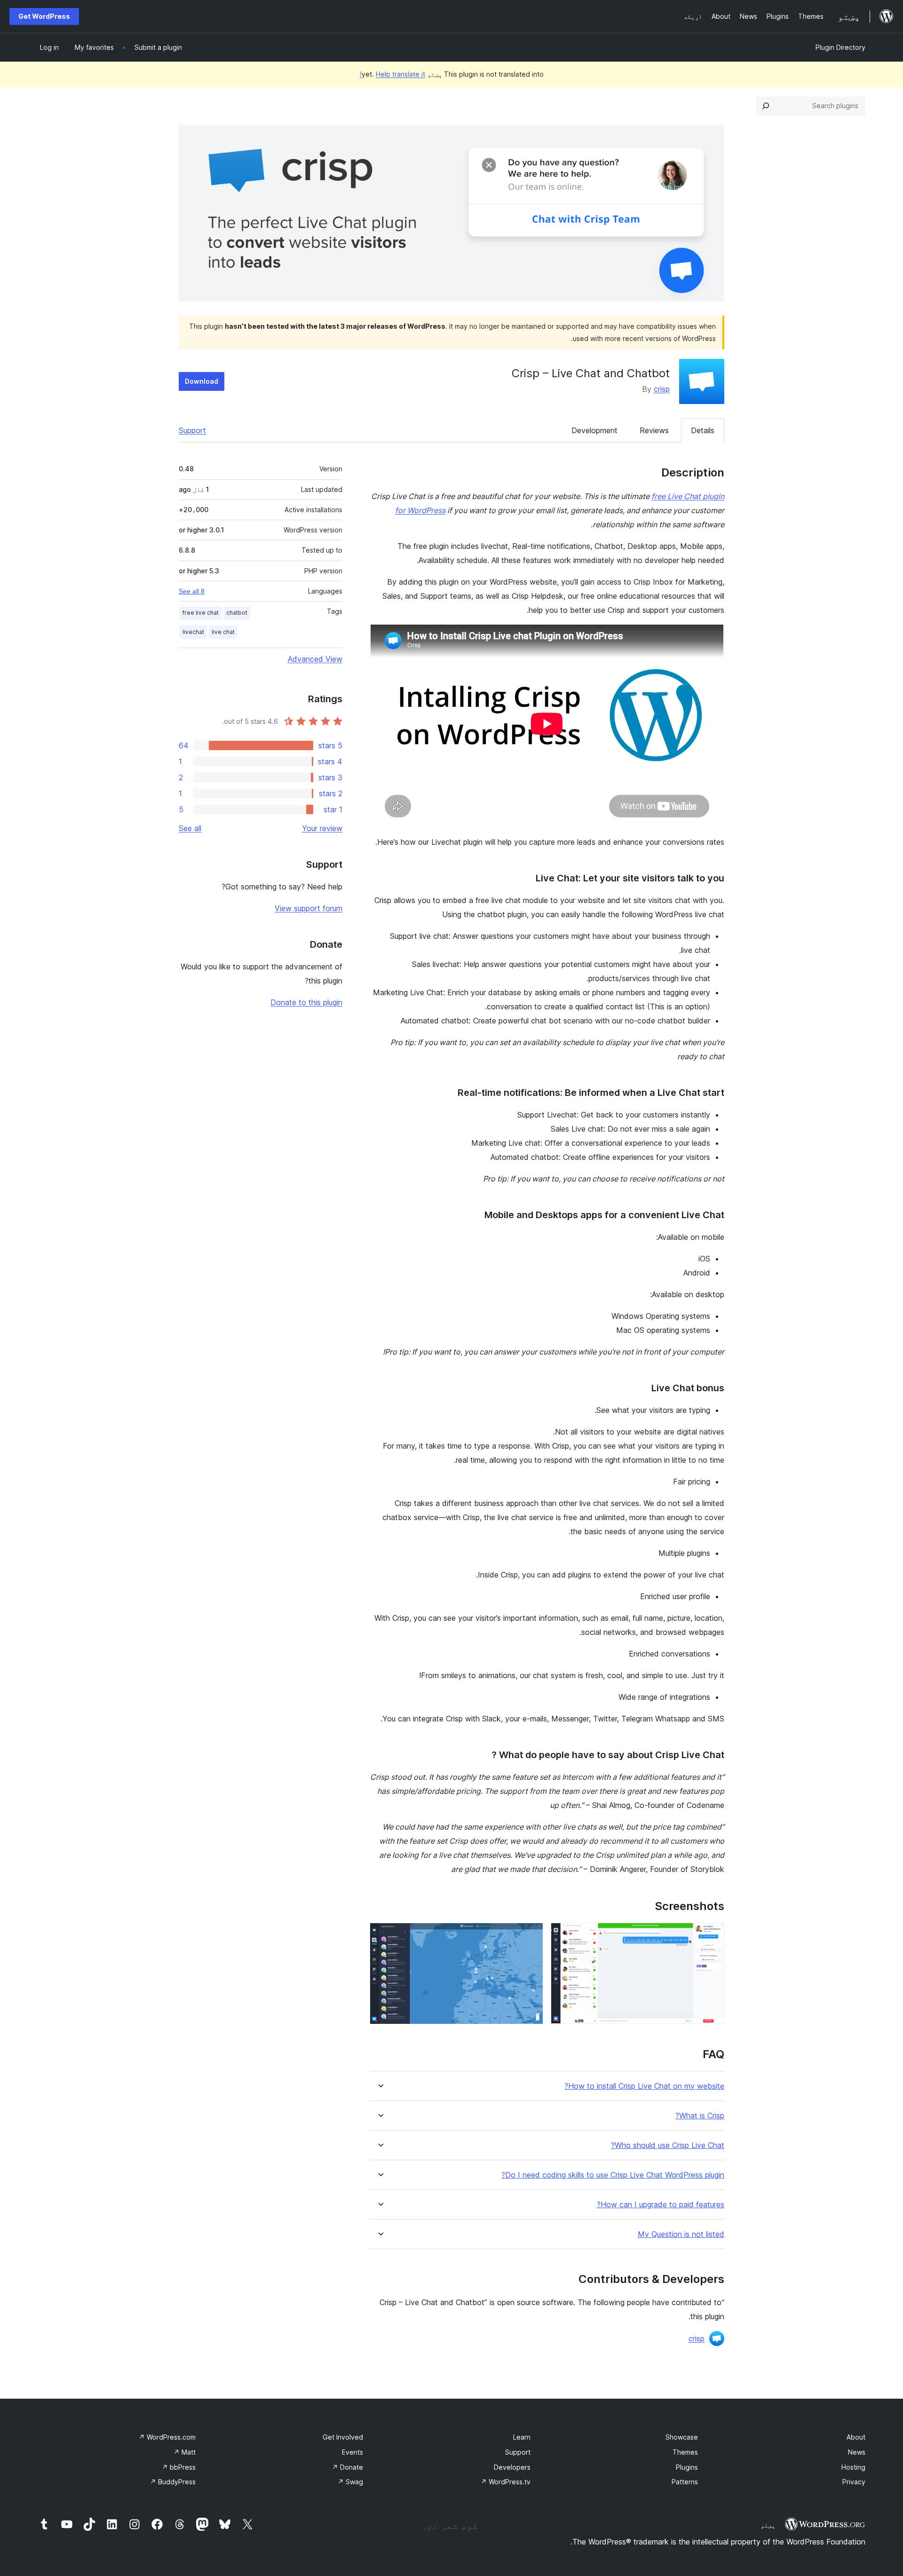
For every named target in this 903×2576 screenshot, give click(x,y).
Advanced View (315, 659)
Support (192, 430)
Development (594, 430)
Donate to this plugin (306, 1002)
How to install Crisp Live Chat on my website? (644, 2086)
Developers (512, 2467)
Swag (350, 2482)
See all (190, 828)
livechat (193, 632)
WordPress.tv (506, 2482)
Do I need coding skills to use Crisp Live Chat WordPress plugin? (613, 2175)
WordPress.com (167, 2437)
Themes (685, 2452)
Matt (185, 2452)
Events (352, 2452)
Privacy (854, 2482)
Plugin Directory (840, 47)
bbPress (179, 2467)
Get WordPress (44, 16)
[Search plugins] (766, 106)
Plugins (687, 2467)
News (857, 2452)
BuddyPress (173, 2482)
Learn (522, 2437)
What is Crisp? (700, 2116)
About (856, 2437)
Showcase (682, 2437)
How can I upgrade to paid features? (661, 2205)
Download (202, 381)
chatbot (237, 613)
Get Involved (343, 2437)
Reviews (654, 430)
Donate (348, 2467)
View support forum (309, 908)
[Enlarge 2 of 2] (531, 1935)
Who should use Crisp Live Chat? (668, 2145)
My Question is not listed (681, 2234)
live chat (223, 632)
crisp (662, 389)
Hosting (853, 2467)
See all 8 (192, 591)
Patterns (685, 2482)
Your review (322, 828)
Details (703, 430)
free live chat (201, 613)
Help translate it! (392, 74)
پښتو (768, 2525)
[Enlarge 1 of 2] (712, 1935)
